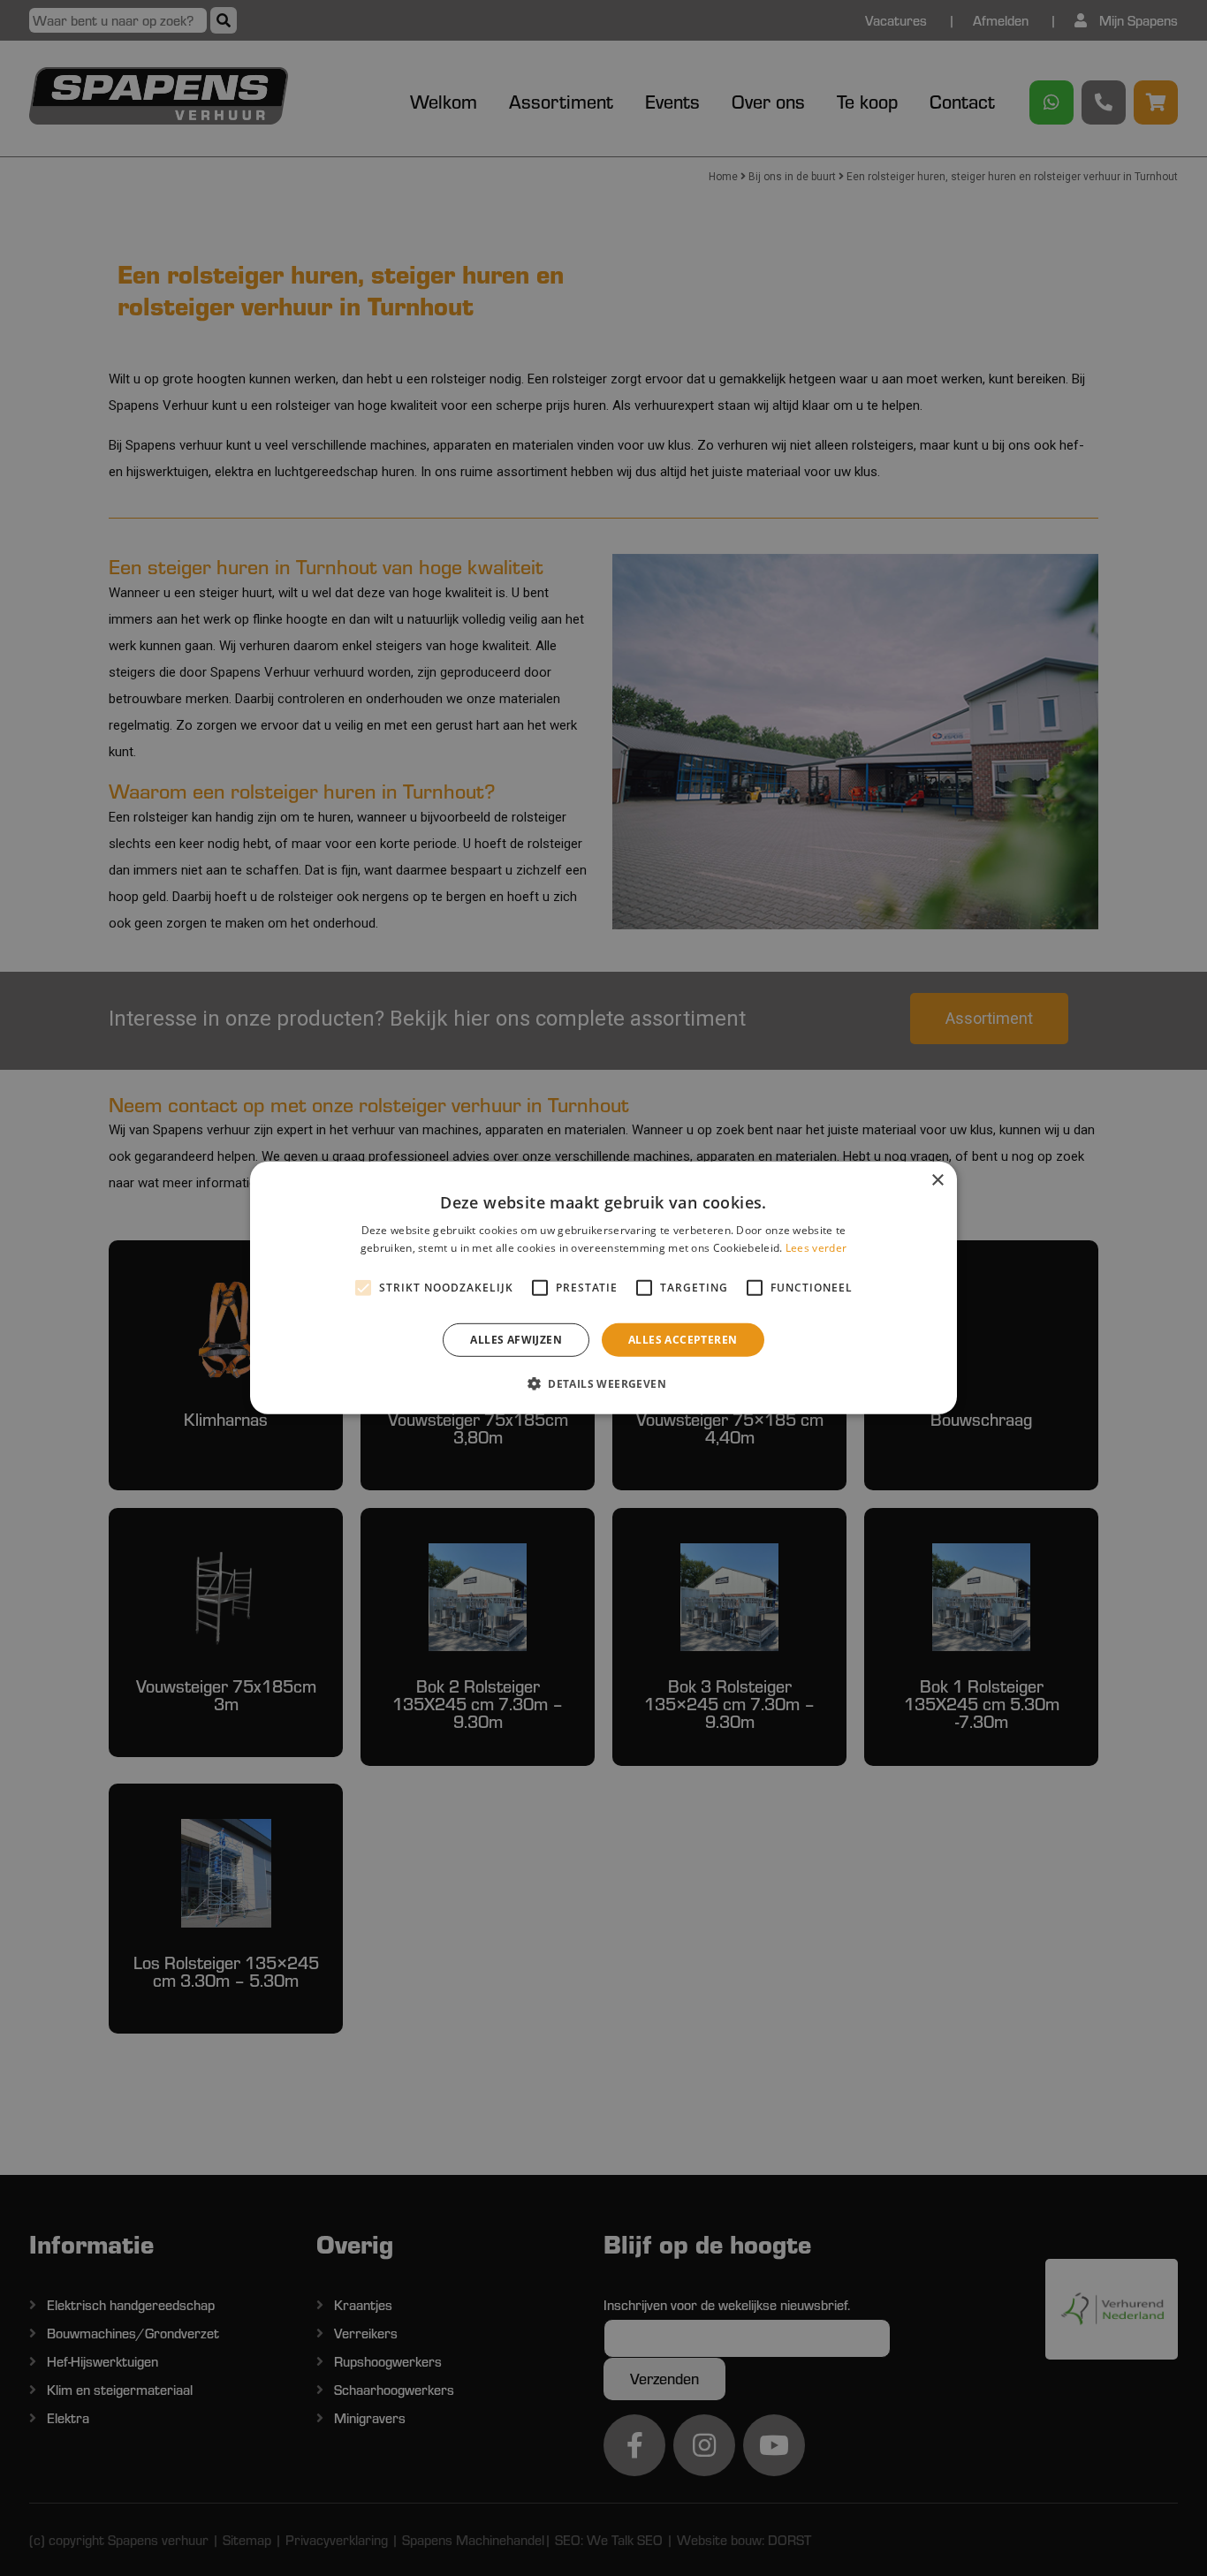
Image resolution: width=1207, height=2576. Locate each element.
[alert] (603, 1288)
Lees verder (816, 1248)
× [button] (937, 1181)
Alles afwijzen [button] (516, 1340)
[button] (603, 1383)
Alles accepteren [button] (683, 1340)
